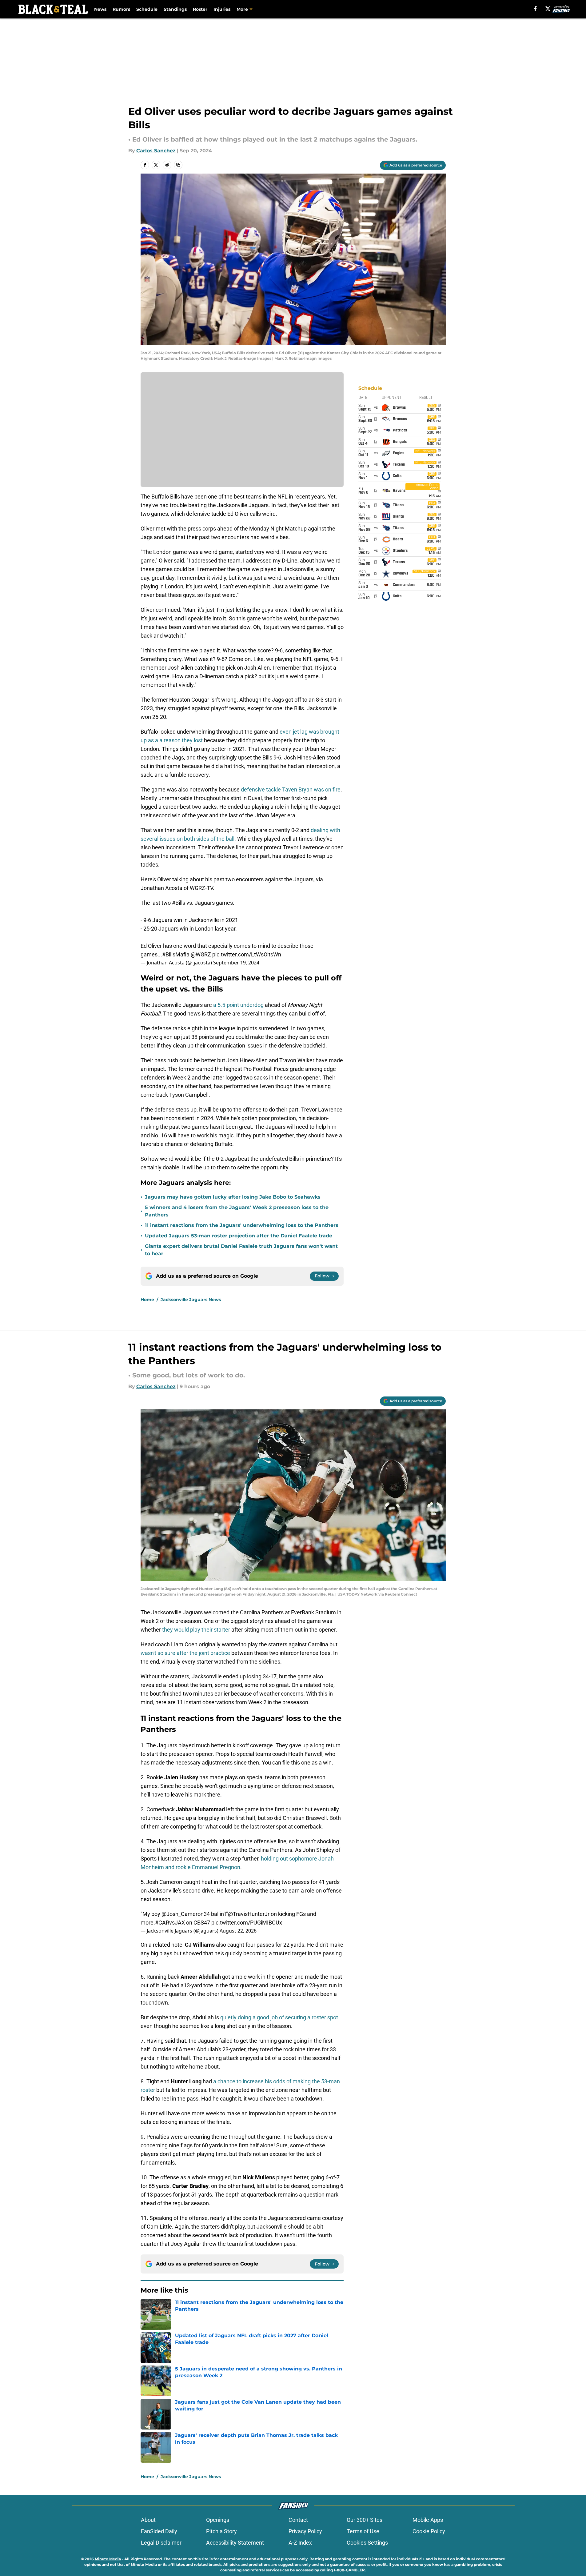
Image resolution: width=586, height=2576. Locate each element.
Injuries (222, 9)
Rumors (121, 9)
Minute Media (108, 2559)
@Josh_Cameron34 (186, 1914)
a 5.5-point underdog (238, 1005)
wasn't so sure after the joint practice (185, 1653)
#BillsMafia (176, 954)
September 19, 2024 (236, 963)
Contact (298, 2520)
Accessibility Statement (235, 2543)
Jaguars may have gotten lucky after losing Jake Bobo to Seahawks (233, 1197)
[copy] (178, 165)
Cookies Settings (367, 2543)
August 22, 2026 (238, 1931)
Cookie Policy (429, 2531)
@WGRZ (201, 954)
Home (147, 1300)
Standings (175, 9)
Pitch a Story (221, 2531)
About (148, 2520)
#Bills (179, 903)
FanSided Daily (159, 2531)
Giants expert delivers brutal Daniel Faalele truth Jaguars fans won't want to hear (241, 1250)
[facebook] (535, 9)
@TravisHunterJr (249, 1914)
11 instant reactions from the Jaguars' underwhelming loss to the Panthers (242, 1225)
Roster (200, 9)
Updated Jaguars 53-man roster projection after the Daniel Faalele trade (239, 1236)
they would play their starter (195, 1630)
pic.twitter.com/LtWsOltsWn (247, 954)
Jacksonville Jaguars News (191, 1300)
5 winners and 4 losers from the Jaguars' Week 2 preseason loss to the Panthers (237, 1211)
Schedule (147, 9)
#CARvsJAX (170, 1923)
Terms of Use (363, 2531)
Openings (218, 2520)
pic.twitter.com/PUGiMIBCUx (247, 1923)
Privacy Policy (305, 2531)
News (100, 9)
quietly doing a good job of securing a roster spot (279, 2017)
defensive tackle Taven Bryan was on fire (291, 789)
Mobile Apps (428, 2520)
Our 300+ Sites (365, 2520)
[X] (548, 9)
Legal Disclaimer (161, 2543)
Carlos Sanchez (156, 151)
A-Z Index (300, 2543)
